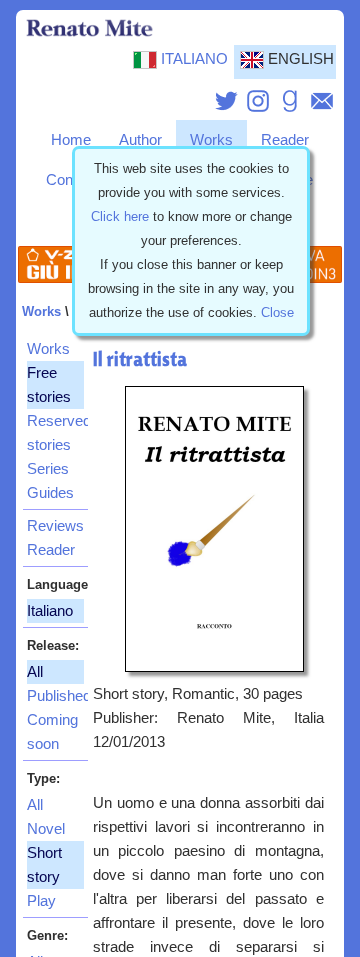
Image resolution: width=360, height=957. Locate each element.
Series (48, 469)
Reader (285, 140)
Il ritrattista (140, 359)
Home (71, 140)
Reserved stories (55, 433)
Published (55, 696)
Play (41, 901)
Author (140, 140)
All (35, 805)
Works (211, 140)
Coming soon (52, 732)
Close (277, 312)
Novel (46, 829)
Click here (120, 216)
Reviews (55, 526)
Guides (50, 493)
